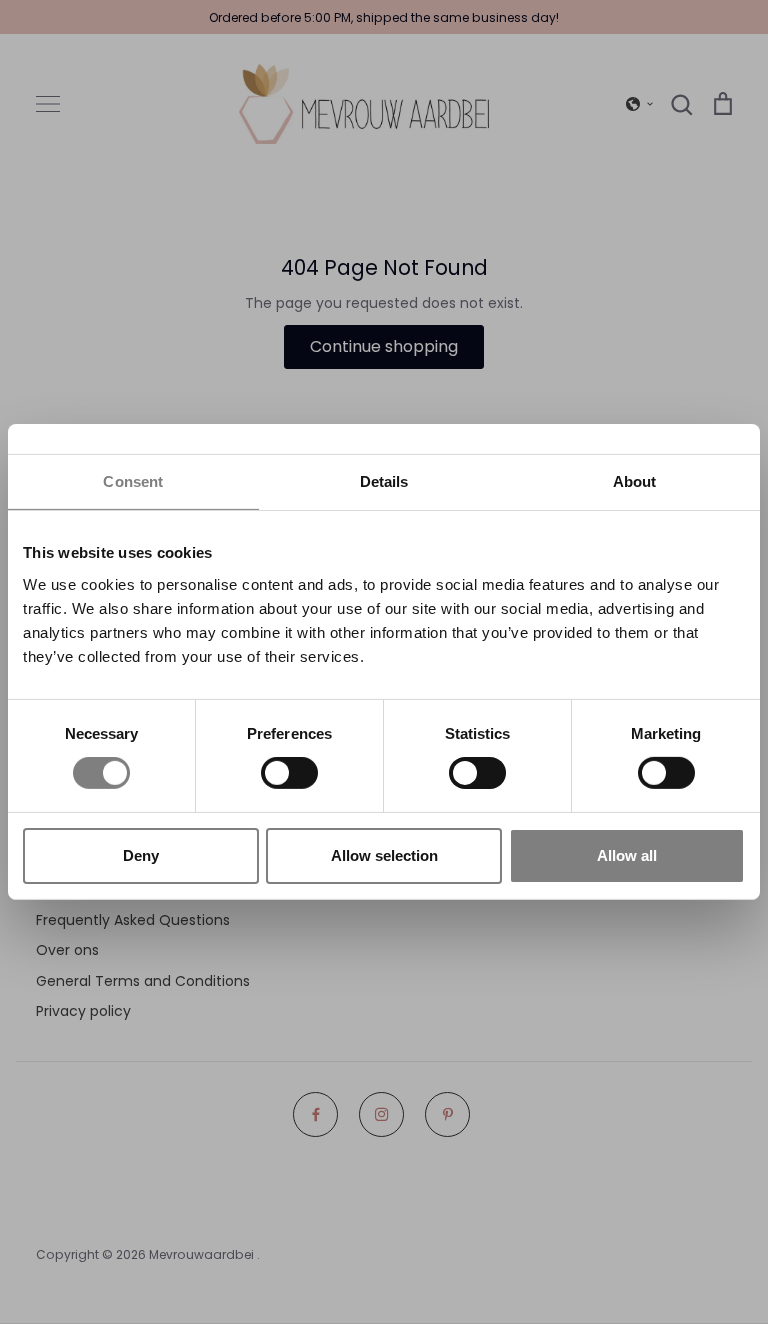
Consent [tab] (133, 481)
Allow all (627, 855)
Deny (141, 855)
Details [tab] (384, 481)
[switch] (289, 773)
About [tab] (635, 481)
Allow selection (384, 855)
